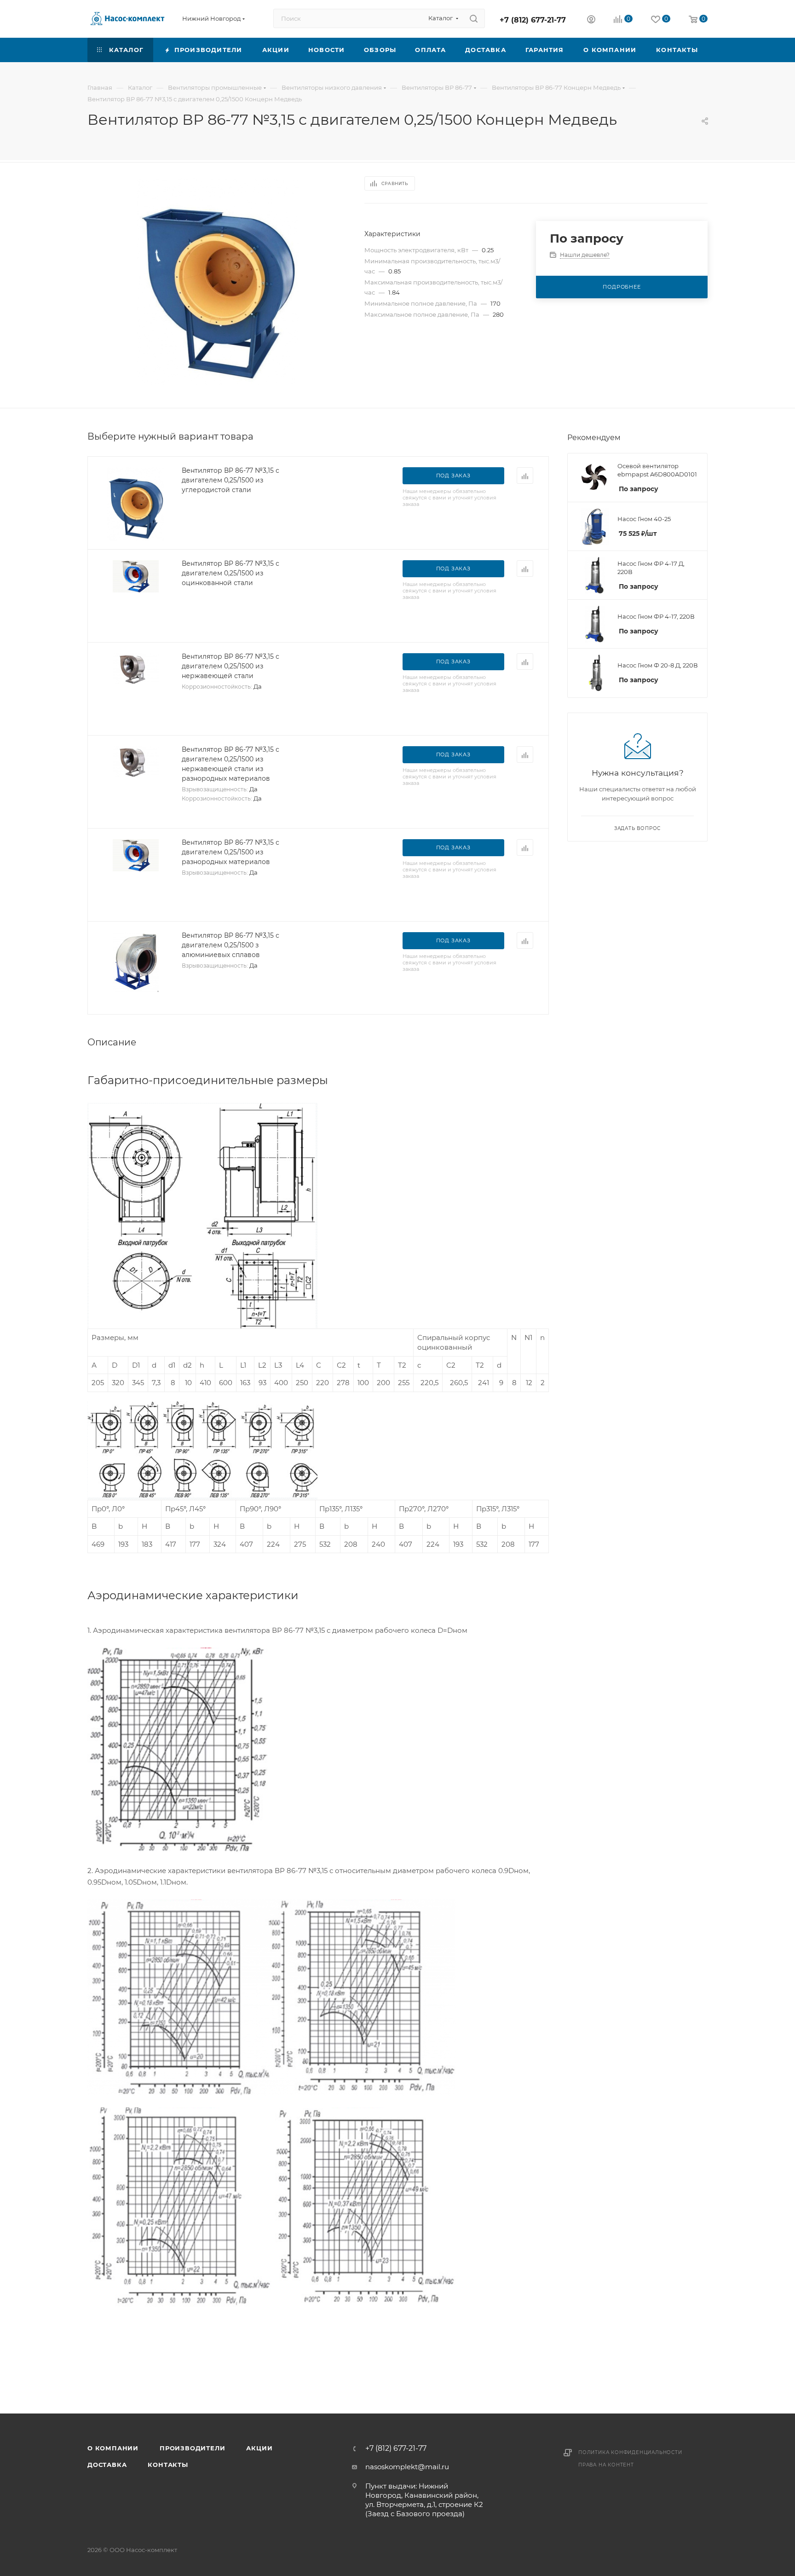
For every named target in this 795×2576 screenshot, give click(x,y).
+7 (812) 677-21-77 (533, 20)
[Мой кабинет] (591, 20)
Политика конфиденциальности (630, 2452)
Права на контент (606, 2465)
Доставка (107, 2465)
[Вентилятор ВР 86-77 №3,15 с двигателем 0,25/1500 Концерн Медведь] (218, 281)
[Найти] (474, 18)
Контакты (168, 2465)
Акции (259, 2448)
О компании (113, 2448)
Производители (192, 2448)
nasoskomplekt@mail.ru (407, 2467)
